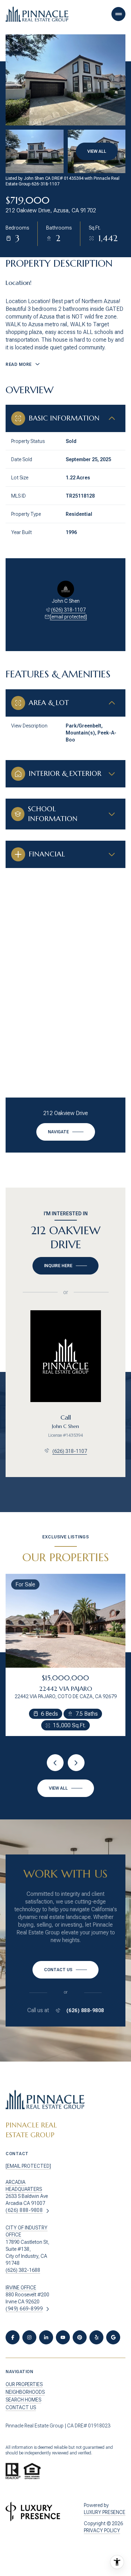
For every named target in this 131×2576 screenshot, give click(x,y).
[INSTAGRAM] (29, 2337)
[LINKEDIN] (46, 2337)
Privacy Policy (102, 2530)
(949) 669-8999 (24, 2309)
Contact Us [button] (21, 2407)
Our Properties (24, 2384)
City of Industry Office (27, 2231)
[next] (76, 1763)
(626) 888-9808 (85, 2010)
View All (97, 151)
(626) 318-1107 (68, 610)
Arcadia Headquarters (24, 2186)
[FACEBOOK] (13, 2337)
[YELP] (96, 2337)
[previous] (55, 1763)
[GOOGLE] (113, 2337)
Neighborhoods (25, 2392)
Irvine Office (21, 2288)
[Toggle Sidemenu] (118, 14)
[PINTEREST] (80, 2337)
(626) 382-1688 (23, 2270)
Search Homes (23, 2400)
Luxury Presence (105, 2512)
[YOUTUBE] (63, 2337)
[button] (65, 1970)
